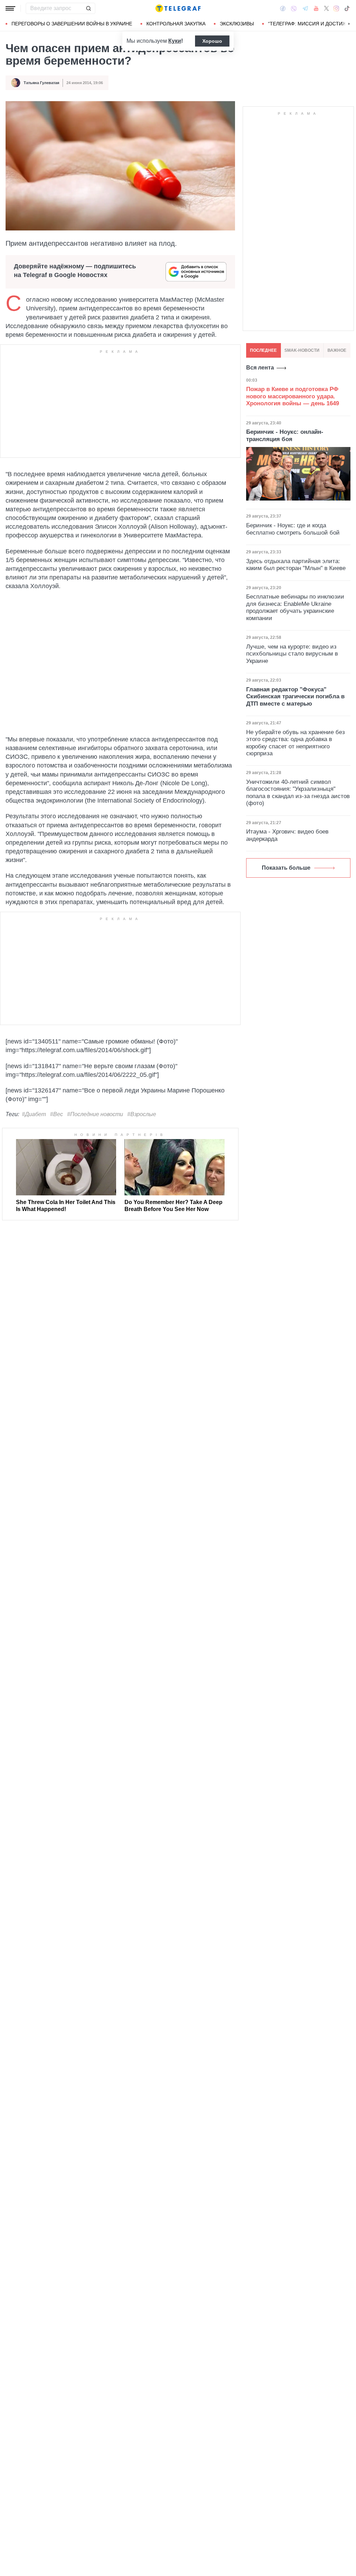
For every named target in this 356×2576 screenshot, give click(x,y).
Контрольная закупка (176, 24)
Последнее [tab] (263, 350)
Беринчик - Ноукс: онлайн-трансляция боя (285, 435)
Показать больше (286, 868)
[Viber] (294, 9)
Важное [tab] (337, 350)
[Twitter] (326, 8)
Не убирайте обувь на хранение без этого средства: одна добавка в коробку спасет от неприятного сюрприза (296, 743)
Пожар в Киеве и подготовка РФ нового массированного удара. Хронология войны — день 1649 (293, 396)
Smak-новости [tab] (302, 350)
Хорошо (212, 41)
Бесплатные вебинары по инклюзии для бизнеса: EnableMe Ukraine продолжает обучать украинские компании (295, 607)
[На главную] (178, 8)
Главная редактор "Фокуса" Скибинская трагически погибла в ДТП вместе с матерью (295, 697)
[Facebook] (283, 8)
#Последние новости (95, 1114)
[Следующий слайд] (349, 24)
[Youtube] (316, 8)
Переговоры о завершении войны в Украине (72, 24)
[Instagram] (336, 8)
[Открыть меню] (10, 8)
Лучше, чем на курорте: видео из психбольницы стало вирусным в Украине (292, 654)
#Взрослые (142, 1114)
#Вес (56, 1114)
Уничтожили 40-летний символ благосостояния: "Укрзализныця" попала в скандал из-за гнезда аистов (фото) (298, 793)
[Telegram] (305, 8)
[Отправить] (88, 8)
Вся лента (260, 368)
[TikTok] (347, 8)
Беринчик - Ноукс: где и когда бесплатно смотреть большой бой (293, 529)
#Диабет (34, 1114)
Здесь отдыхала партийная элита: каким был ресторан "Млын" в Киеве (296, 565)
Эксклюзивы (237, 24)
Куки (175, 41)
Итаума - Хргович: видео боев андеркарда (287, 835)
